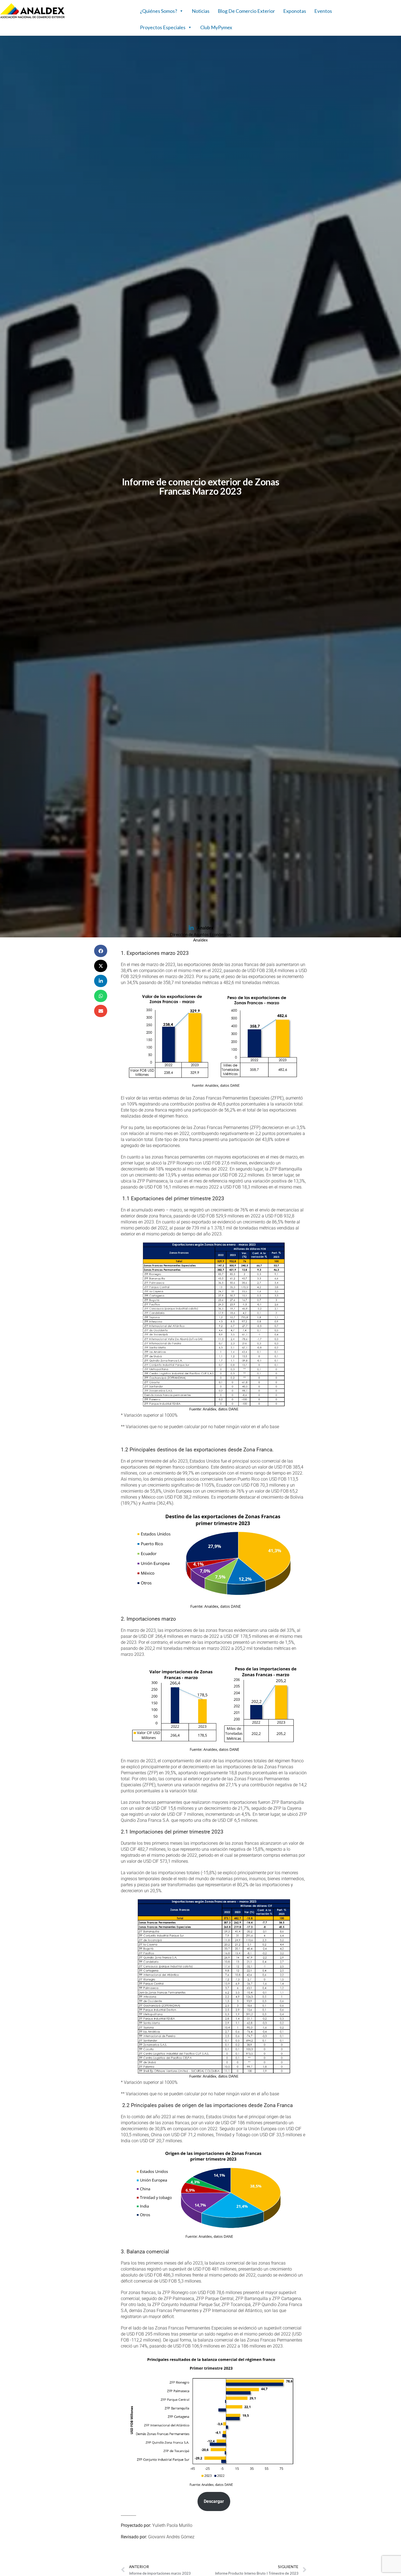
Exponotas (295, 11)
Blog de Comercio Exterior (246, 11)
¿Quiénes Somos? (158, 11)
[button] (101, 951)
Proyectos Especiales (163, 27)
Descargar (214, 2501)
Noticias (201, 11)
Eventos (323, 11)
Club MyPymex (216, 27)
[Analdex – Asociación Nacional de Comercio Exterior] (32, 17)
